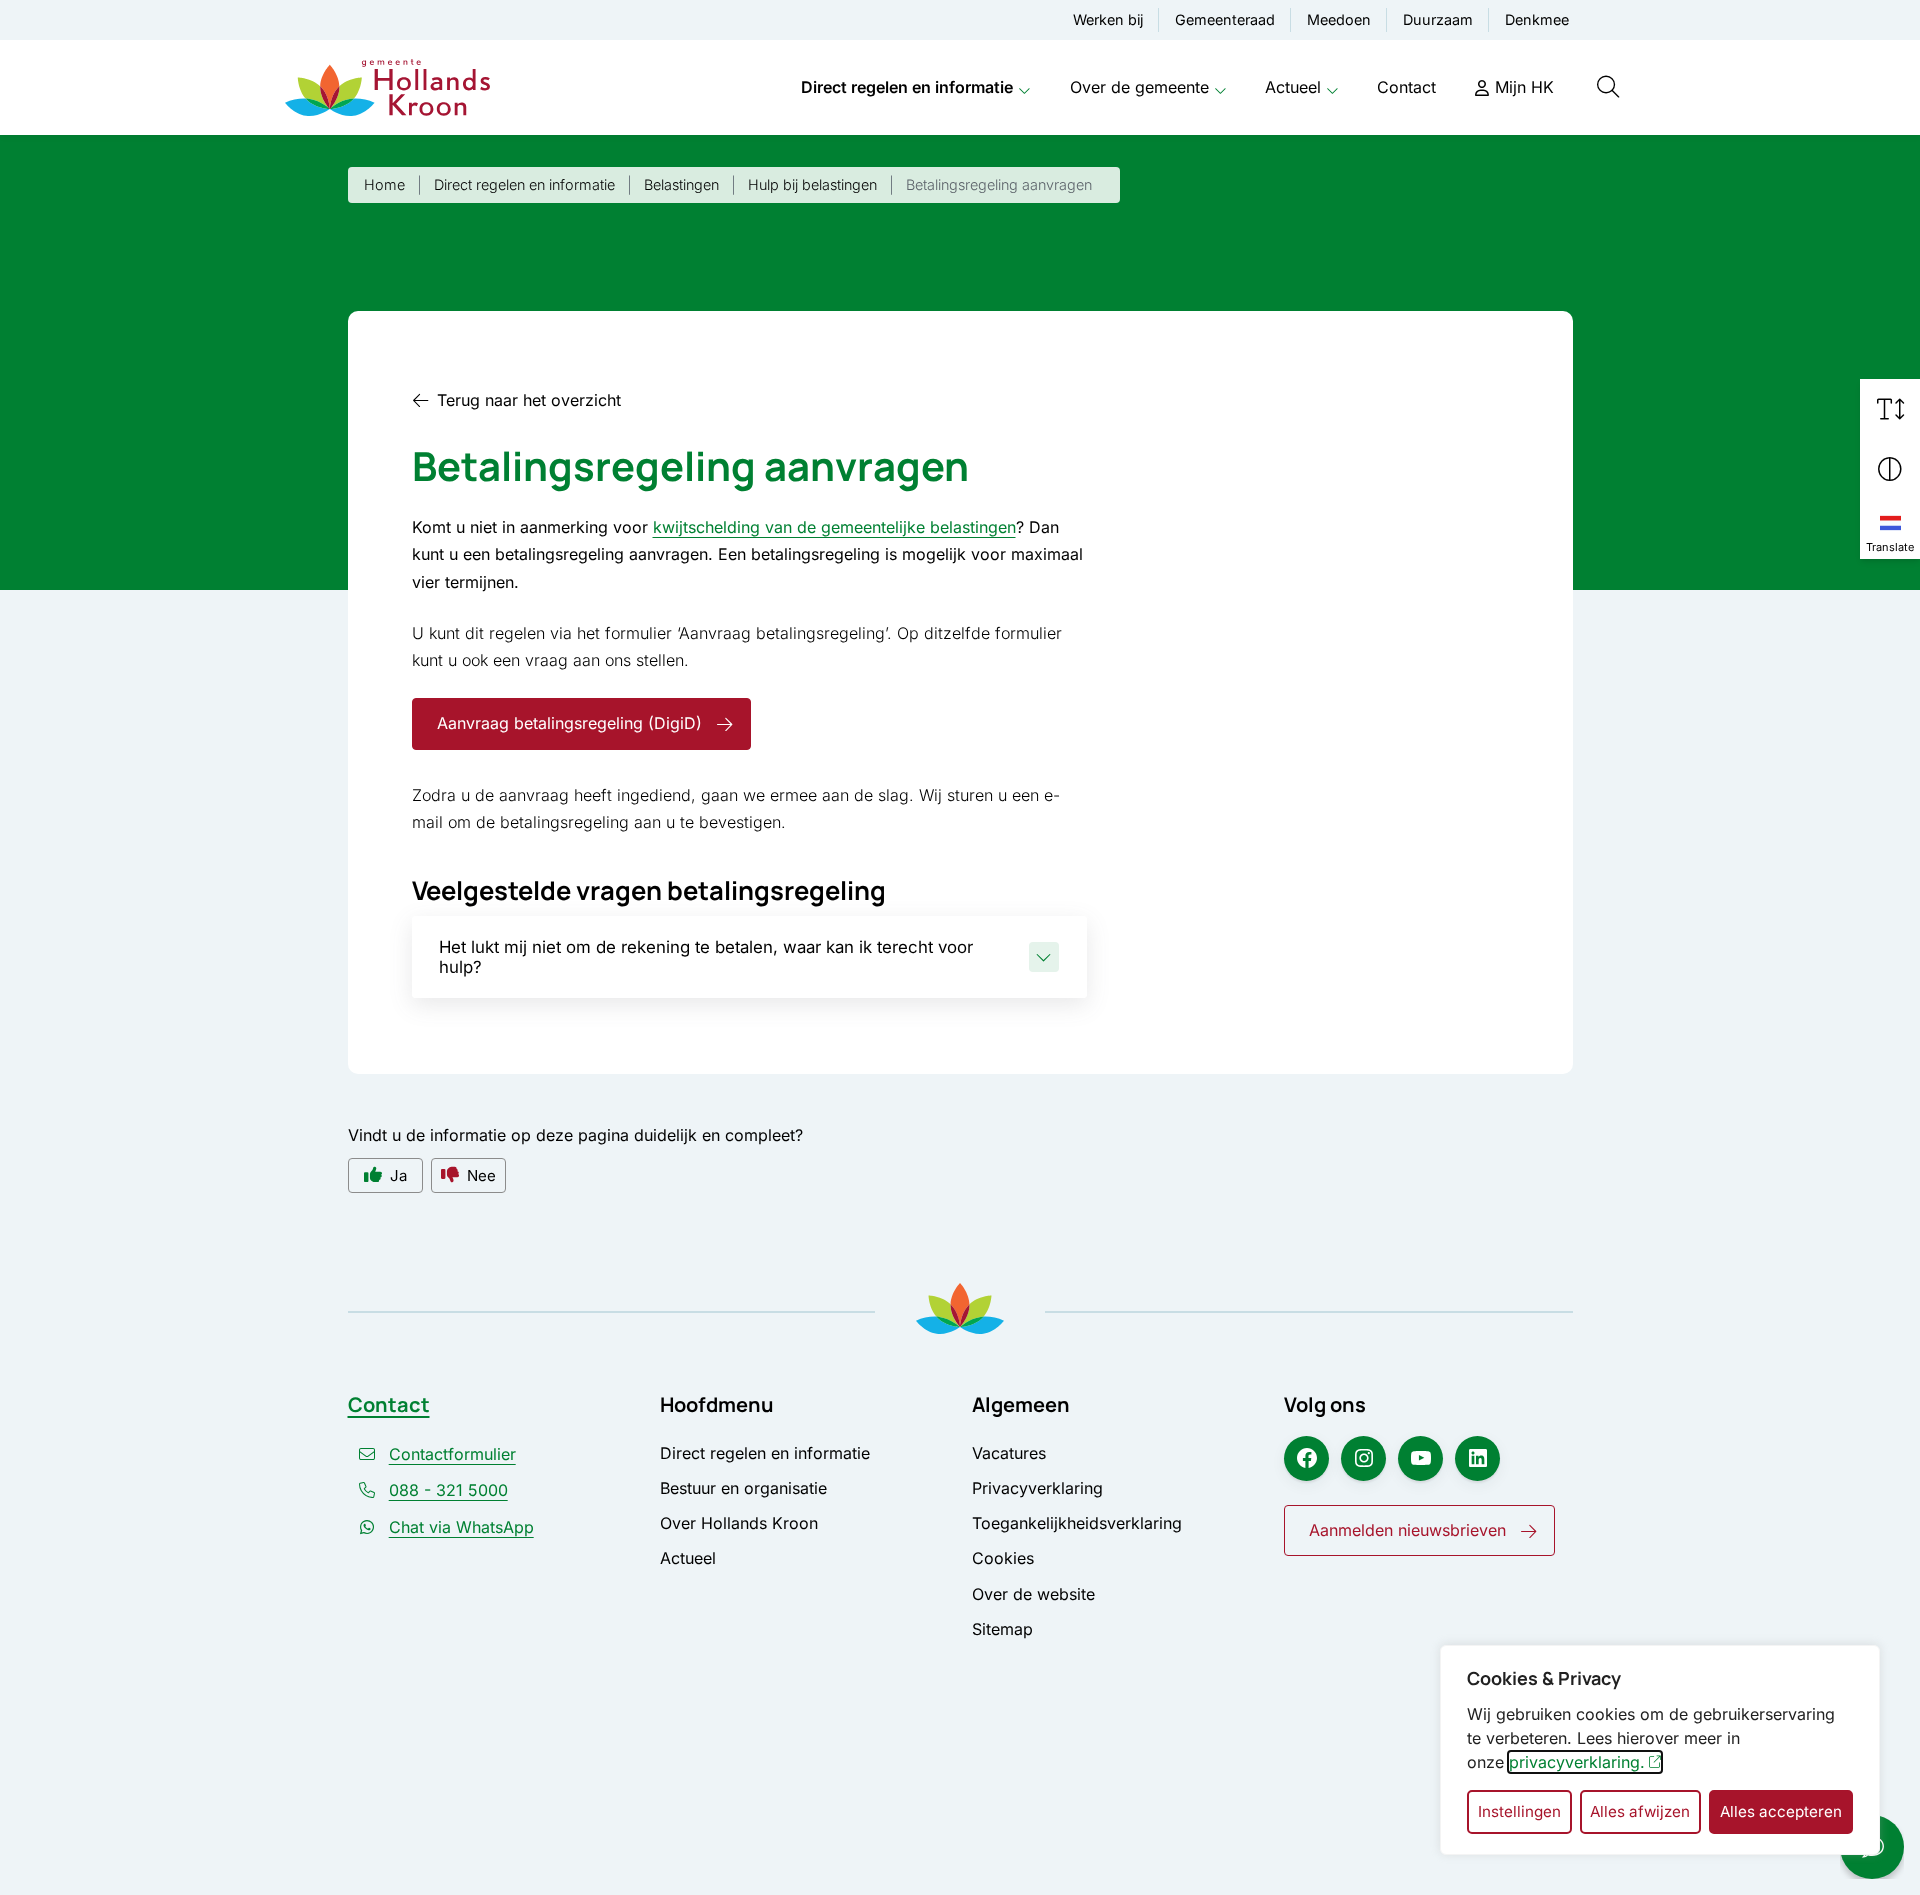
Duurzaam (1438, 19)
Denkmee (1537, 19)
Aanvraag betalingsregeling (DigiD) (569, 723)
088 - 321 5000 (448, 1490)
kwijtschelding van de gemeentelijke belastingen (834, 527)
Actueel (1293, 87)
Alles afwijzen (1640, 1811)
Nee (481, 1175)
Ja (398, 1175)
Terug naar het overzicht (529, 400)
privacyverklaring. (1577, 1762)
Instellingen (1519, 1811)
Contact (1406, 87)
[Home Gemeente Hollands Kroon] (387, 88)
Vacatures (1009, 1453)
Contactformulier (452, 1454)
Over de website (1033, 1594)
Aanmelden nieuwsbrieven (1407, 1530)
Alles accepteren (1781, 1811)
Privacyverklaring (1037, 1488)
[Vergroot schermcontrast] (1890, 469)
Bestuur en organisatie (743, 1488)
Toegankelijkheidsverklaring (1077, 1523)
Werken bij (1108, 19)
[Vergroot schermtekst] (1890, 409)
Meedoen (1339, 19)
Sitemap (1002, 1629)
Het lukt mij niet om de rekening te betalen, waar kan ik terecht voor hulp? (706, 957)
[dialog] (1660, 1750)
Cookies (1003, 1558)
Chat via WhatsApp (461, 1527)
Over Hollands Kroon (739, 1523)
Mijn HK (1524, 87)
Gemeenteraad (1225, 19)
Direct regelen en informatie (907, 87)
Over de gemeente (1139, 87)
